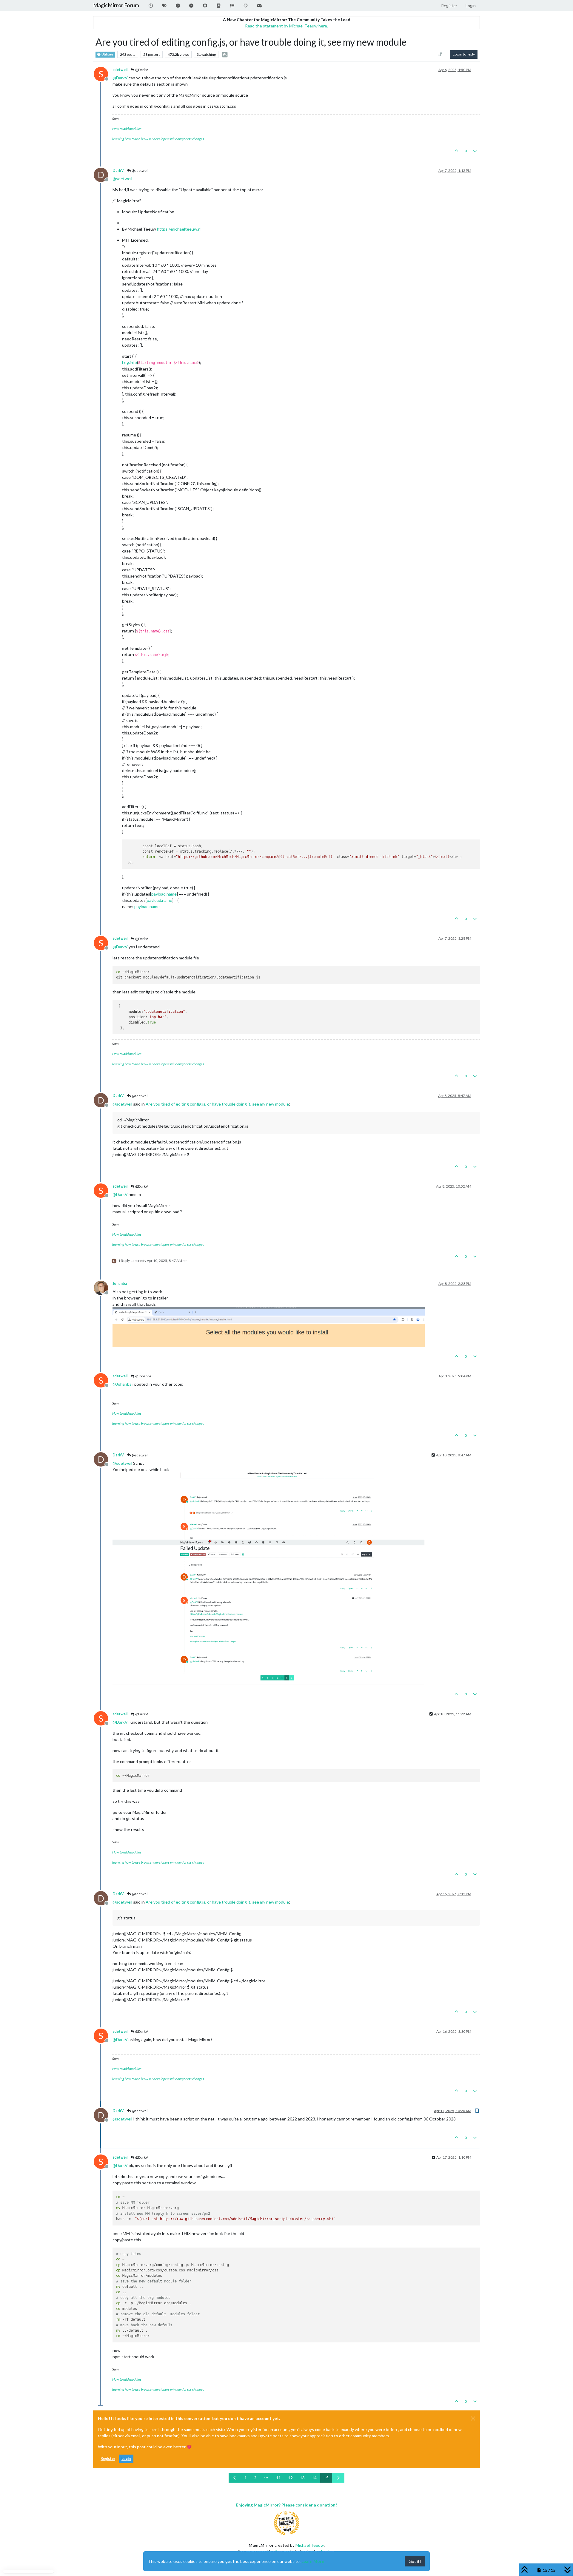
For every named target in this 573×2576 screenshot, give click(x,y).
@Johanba (143, 1376)
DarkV (118, 170)
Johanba (120, 1284)
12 (290, 2478)
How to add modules (127, 129)
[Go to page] (266, 2478)
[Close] (473, 2418)
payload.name (164, 894)
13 (302, 2478)
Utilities (107, 54)
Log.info (130, 362)
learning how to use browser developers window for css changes (158, 139)
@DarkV (141, 70)
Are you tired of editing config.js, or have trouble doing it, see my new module (217, 1104)
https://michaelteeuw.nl (179, 229)
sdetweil (120, 70)
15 (326, 2478)
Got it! (415, 2561)
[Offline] (103, 1287)
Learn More (313, 2561)
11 (278, 2478)
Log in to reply (464, 54)
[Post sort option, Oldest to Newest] (440, 54)
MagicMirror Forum (116, 5)
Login (126, 2459)
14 (314, 2478)
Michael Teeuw (310, 2545)
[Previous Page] (235, 2478)
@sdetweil (140, 170)
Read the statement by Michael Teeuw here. (286, 26)
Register (108, 2459)
